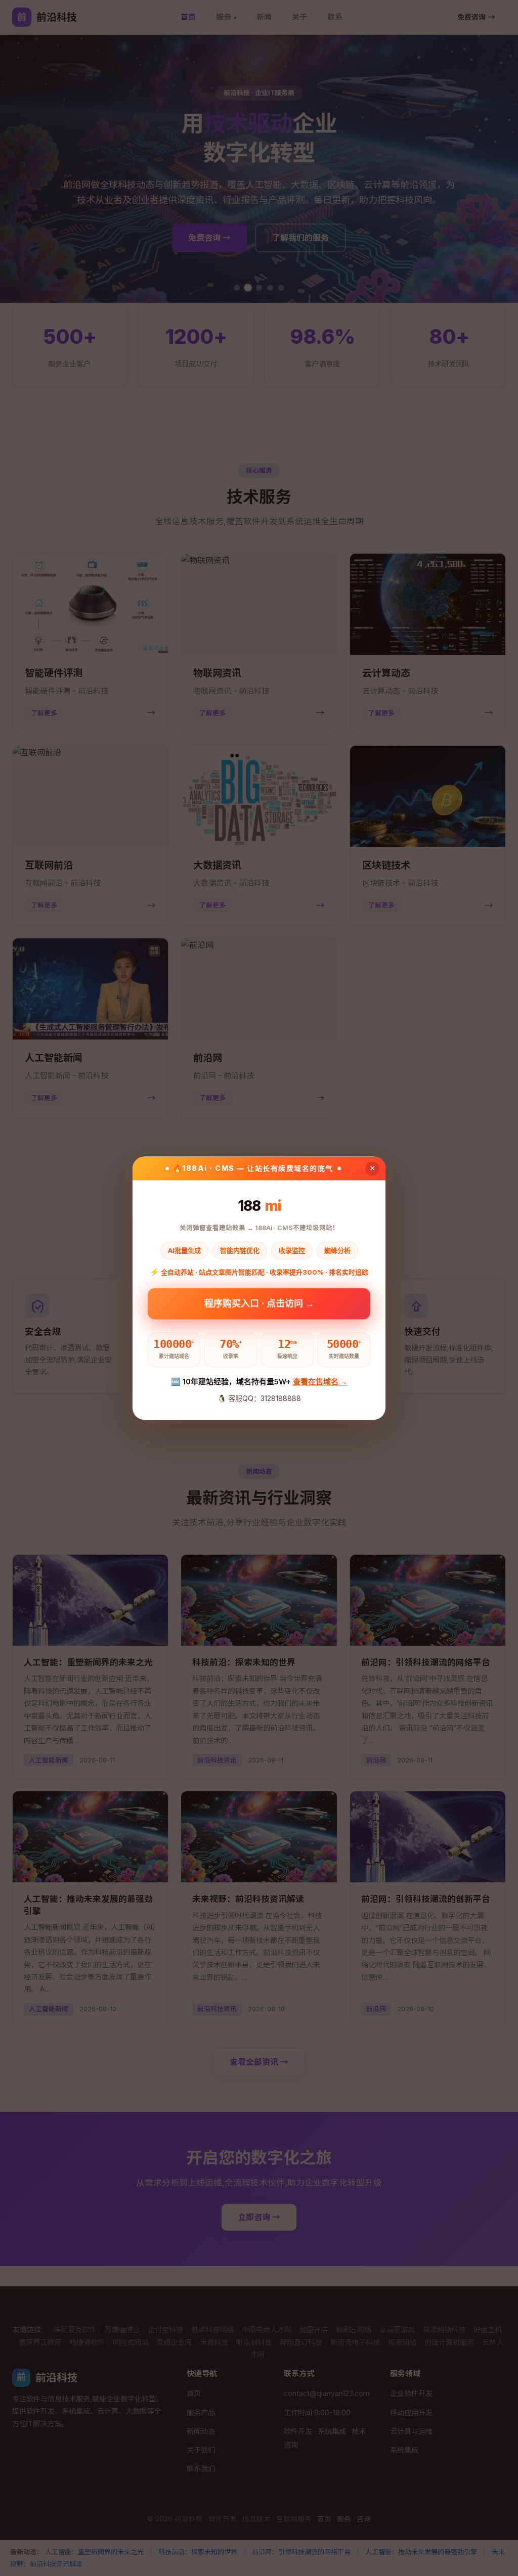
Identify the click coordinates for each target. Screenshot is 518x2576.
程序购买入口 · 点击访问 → (259, 1304)
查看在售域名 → (320, 1382)
